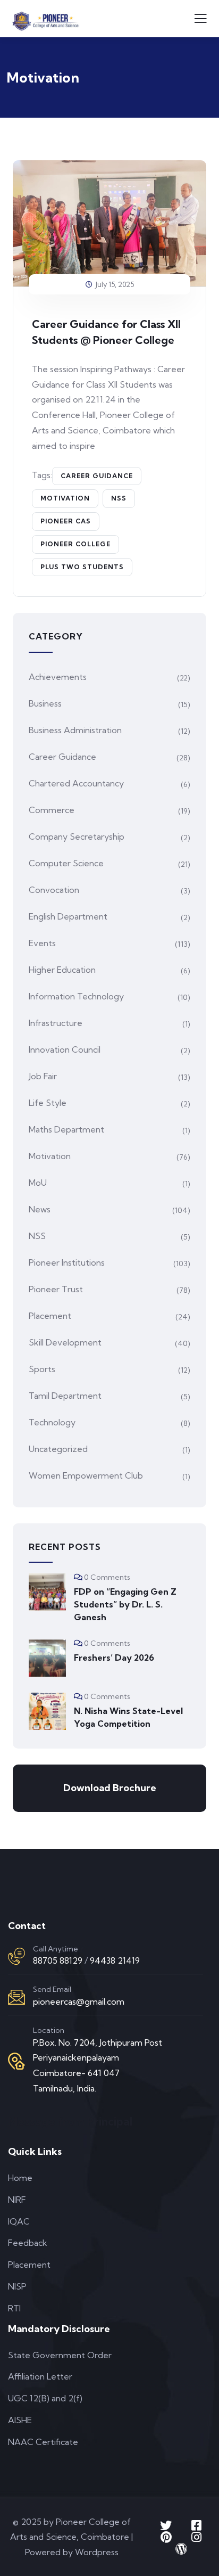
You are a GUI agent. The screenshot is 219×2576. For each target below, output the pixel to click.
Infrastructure (56, 1023)
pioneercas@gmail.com (79, 2001)
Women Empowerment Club (86, 1475)
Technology (52, 1422)
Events (42, 943)
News (40, 1209)
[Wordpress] (181, 2549)
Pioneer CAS (66, 521)
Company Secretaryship (77, 836)
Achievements (58, 677)
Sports (42, 1369)
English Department (68, 916)
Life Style (48, 1103)
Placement (50, 1316)
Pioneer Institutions (67, 1262)
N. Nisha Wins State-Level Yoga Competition (128, 1717)
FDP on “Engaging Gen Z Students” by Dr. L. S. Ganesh (125, 1604)
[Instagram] (196, 2537)
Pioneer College (75, 544)
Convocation (54, 890)
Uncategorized (58, 1449)
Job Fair (43, 1076)
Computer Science (66, 863)
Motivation (65, 498)
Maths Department (66, 1129)
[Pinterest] (166, 2537)
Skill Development (65, 1342)
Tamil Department (65, 1396)
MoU (38, 1183)
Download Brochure (110, 1788)
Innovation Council (65, 1049)
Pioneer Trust (56, 1289)
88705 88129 (58, 1960)
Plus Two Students (82, 567)
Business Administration (75, 730)
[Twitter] (166, 2525)
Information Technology (76, 996)
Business (45, 703)
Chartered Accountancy (76, 783)
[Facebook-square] (196, 2525)
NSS (119, 498)
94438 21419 (115, 1960)
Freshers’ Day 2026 (114, 1658)
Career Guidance (97, 476)
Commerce (52, 810)
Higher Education (62, 970)
